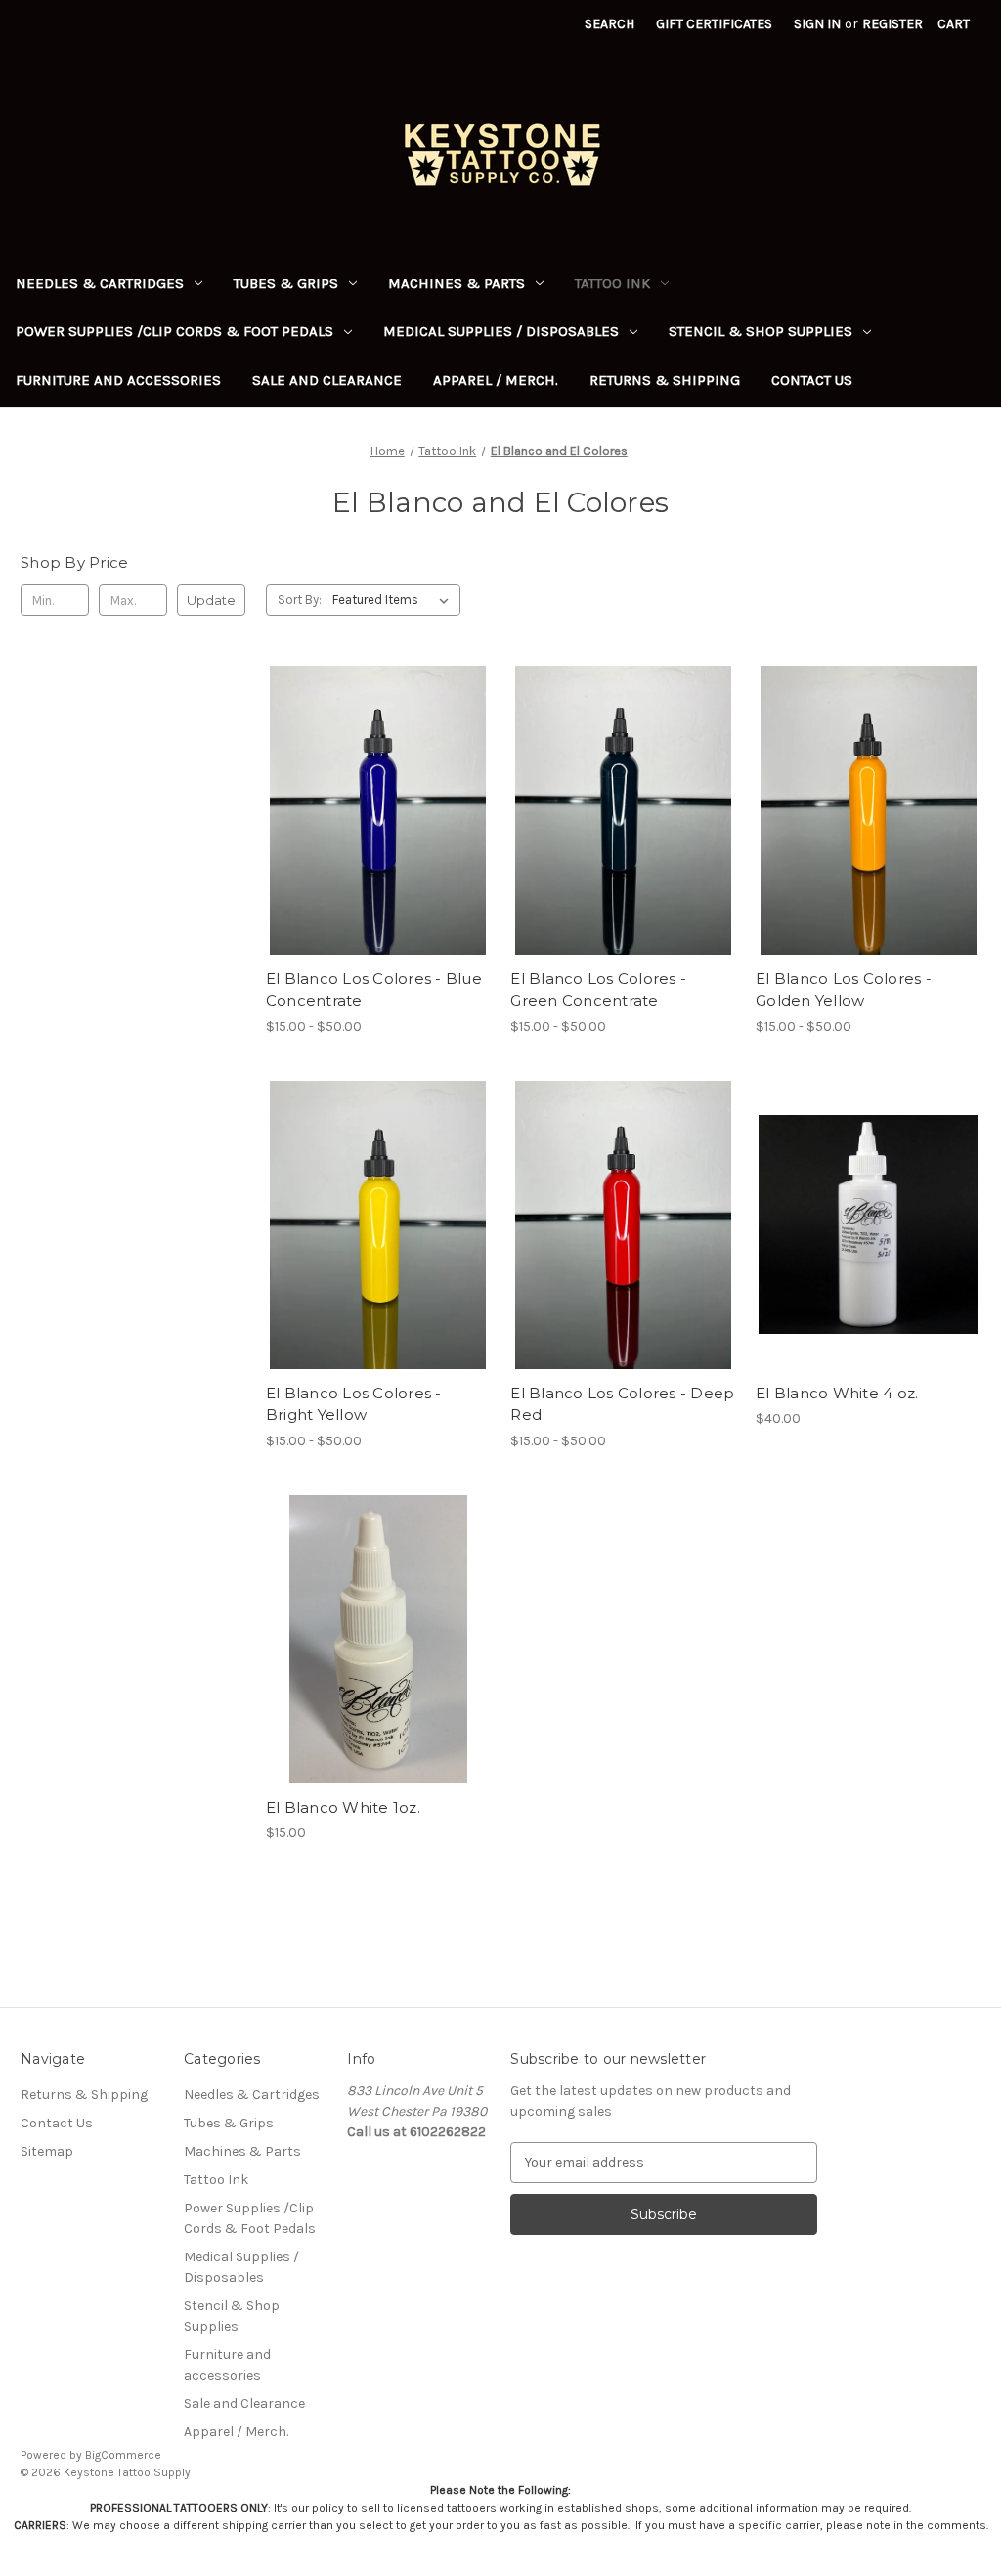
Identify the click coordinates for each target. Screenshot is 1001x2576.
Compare (371, 811)
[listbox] (394, 600)
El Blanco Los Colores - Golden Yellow (844, 990)
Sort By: (300, 600)
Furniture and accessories (118, 380)
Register (892, 24)
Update (211, 600)
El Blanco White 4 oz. (837, 1393)
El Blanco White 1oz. (343, 1807)
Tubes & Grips (286, 283)
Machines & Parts (457, 283)
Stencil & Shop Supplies (761, 331)
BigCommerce (123, 2455)
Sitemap (47, 2151)
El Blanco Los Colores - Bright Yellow (354, 1404)
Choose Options (378, 845)
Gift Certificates (714, 24)
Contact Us (812, 380)
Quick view (362, 776)
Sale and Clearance (327, 380)
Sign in (817, 24)
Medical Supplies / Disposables (501, 331)
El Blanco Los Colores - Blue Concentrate (374, 990)
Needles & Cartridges (100, 283)
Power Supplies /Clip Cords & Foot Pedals (174, 331)
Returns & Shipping (665, 380)
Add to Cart (869, 1260)
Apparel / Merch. (496, 380)
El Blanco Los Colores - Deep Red (622, 1404)
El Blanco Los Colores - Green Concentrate (598, 990)
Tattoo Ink (612, 283)
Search (609, 24)
